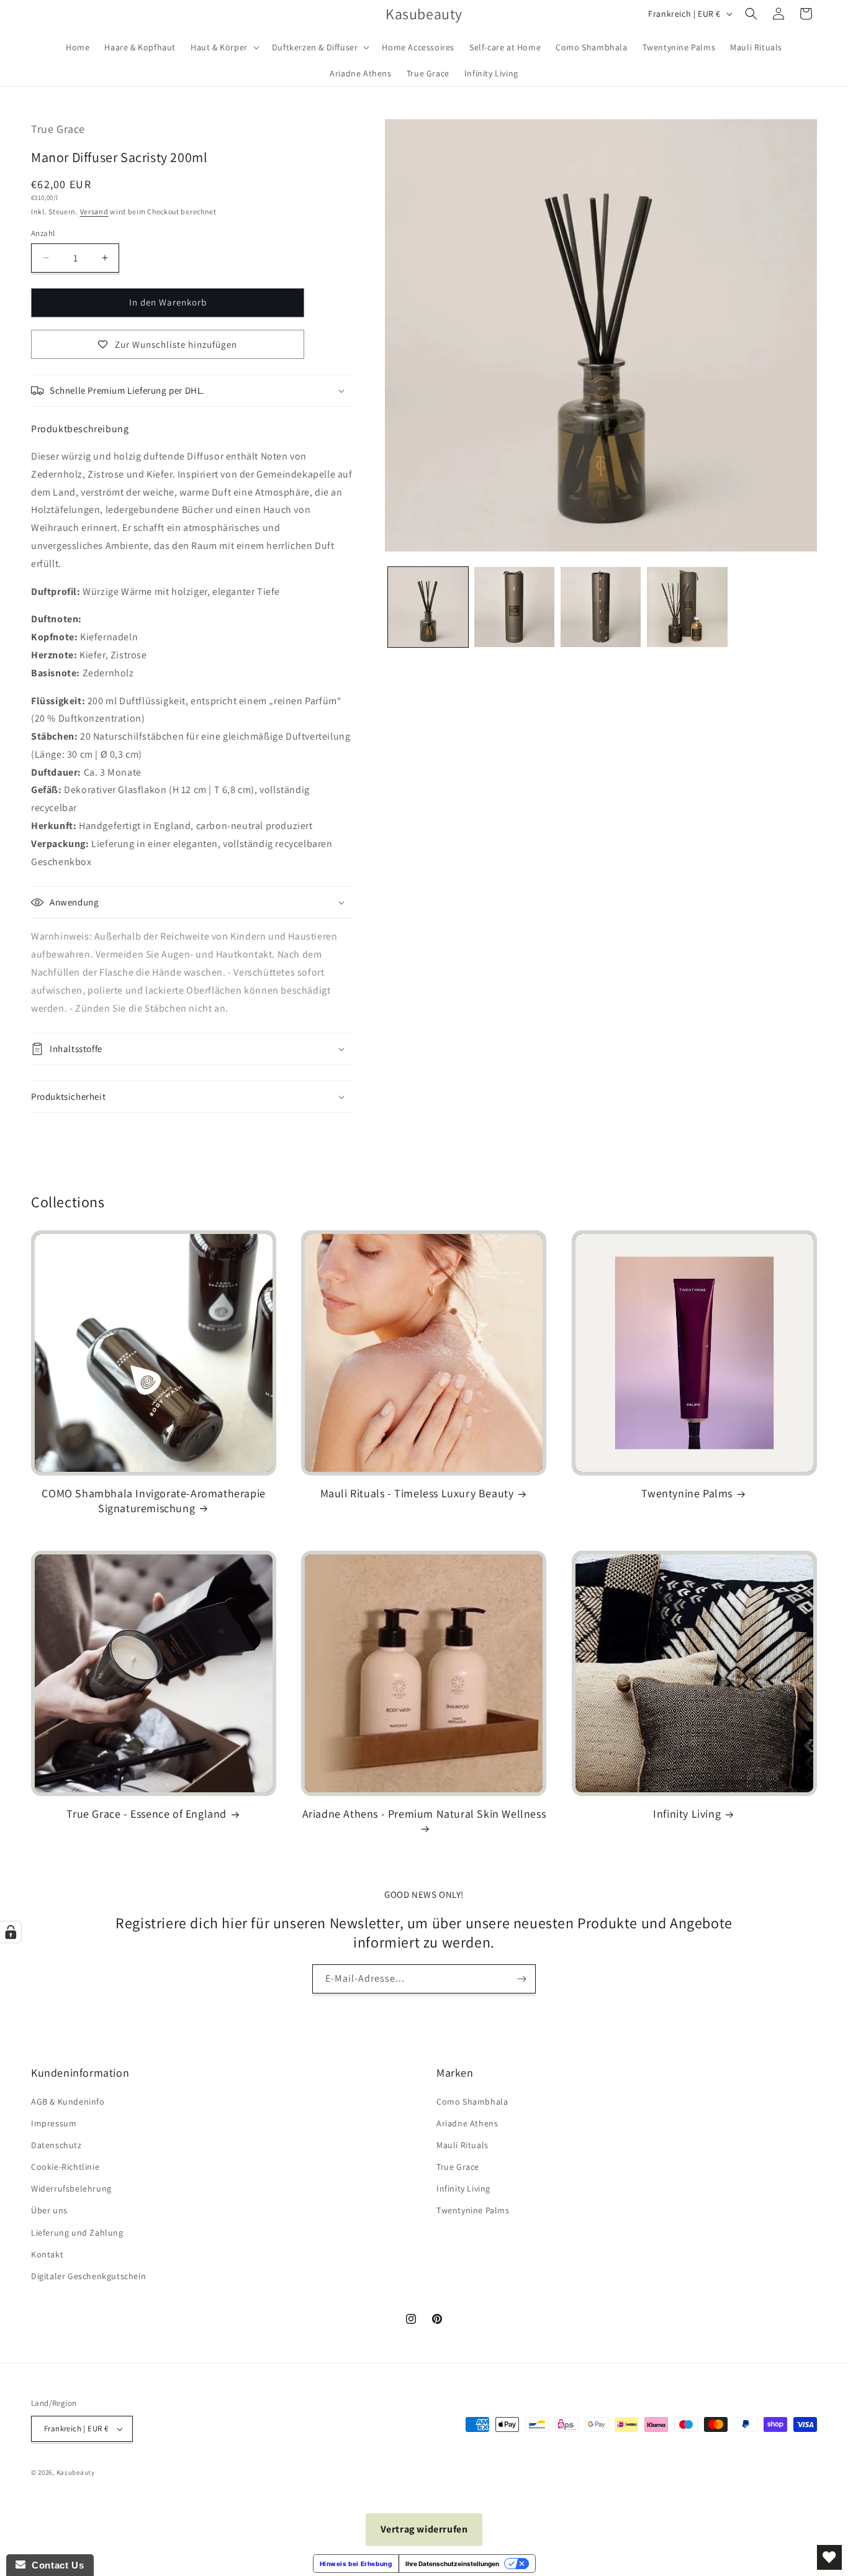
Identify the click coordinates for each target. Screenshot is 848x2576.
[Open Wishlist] (829, 2557)
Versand (94, 211)
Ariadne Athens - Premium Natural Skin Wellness (424, 1814)
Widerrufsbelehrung (71, 2188)
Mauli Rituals (462, 2145)
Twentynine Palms (687, 1493)
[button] (224, 47)
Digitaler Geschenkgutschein (88, 2276)
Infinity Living (687, 1814)
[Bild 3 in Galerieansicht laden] (601, 607)
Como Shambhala (472, 2102)
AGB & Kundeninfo (68, 2102)
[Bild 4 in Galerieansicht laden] (687, 607)
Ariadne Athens (467, 2123)
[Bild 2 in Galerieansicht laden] (514, 607)
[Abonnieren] (521, 1979)
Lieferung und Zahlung (77, 2233)
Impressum (54, 2123)
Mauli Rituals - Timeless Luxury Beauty (417, 1493)
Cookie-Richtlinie (65, 2167)
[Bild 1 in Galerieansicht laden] (428, 607)
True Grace (458, 2167)
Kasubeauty (76, 2472)
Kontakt (47, 2254)
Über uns (49, 2211)
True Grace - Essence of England (147, 1814)
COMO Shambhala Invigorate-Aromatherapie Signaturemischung (153, 1500)
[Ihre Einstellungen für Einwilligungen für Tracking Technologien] (11, 1932)
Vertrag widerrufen (424, 2529)
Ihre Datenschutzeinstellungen (452, 2564)
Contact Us (55, 2565)
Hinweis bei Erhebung (356, 2564)
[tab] (80, 429)
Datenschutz (56, 2145)
